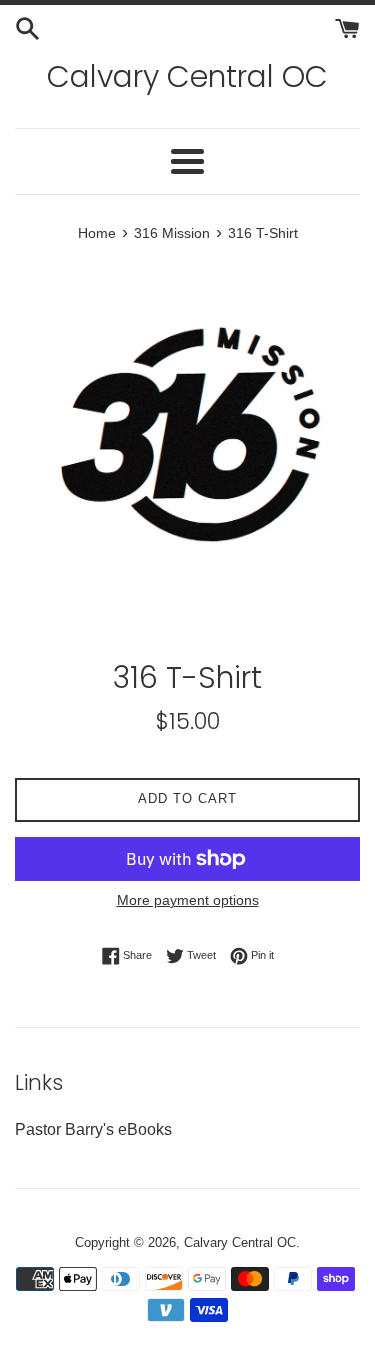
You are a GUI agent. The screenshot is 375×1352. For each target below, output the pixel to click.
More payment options (188, 900)
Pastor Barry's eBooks (93, 1129)
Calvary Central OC (187, 77)
